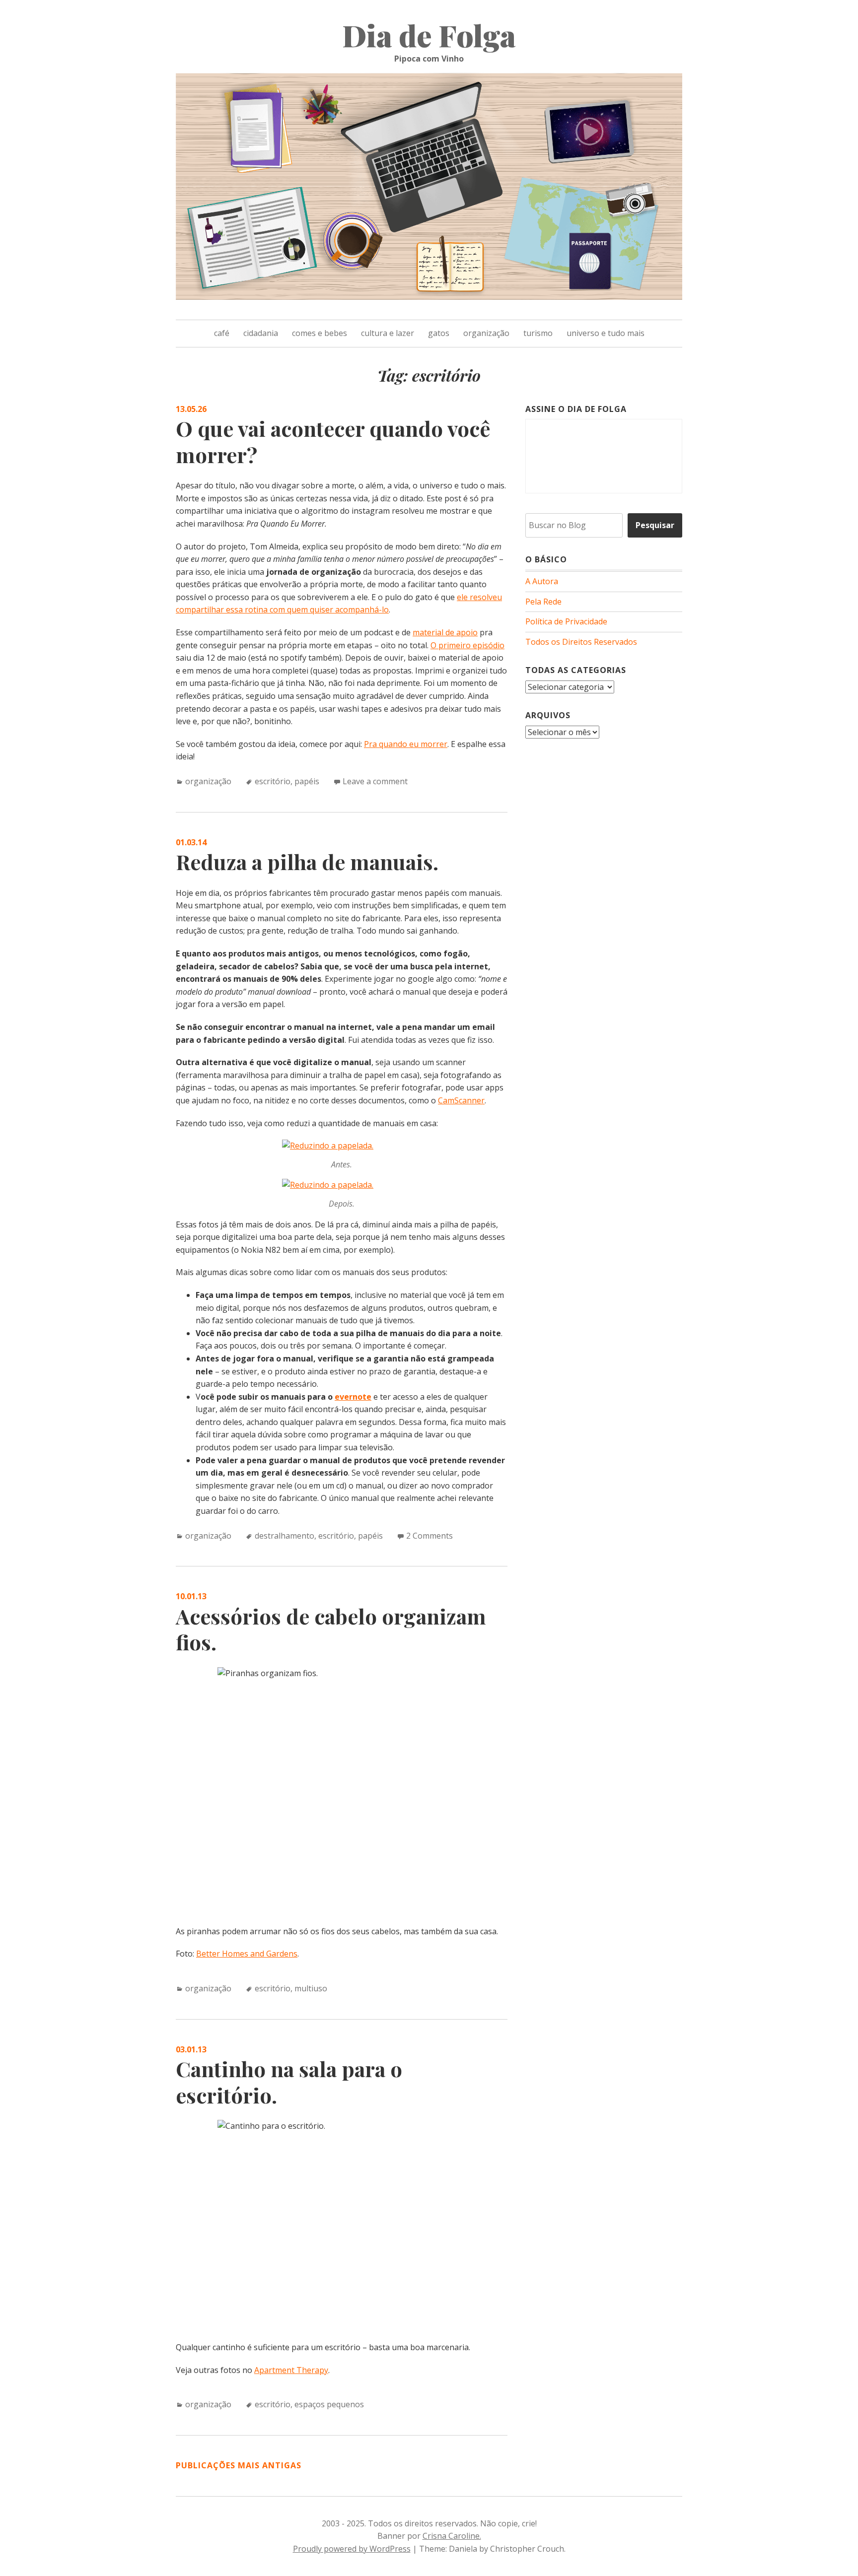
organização (486, 333)
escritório (273, 781)
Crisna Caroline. (452, 2536)
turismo (538, 333)
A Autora (542, 581)
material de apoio (445, 632)
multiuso (311, 1988)
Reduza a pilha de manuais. (307, 862)
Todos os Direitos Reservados (581, 642)
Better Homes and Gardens (247, 1954)
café (222, 333)
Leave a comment (375, 781)
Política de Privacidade (566, 621)
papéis (307, 781)
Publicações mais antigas (239, 2465)
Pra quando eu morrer (406, 744)
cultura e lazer (388, 333)
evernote (353, 1397)
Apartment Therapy (291, 2370)
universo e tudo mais (606, 333)
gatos (439, 333)
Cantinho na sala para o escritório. (289, 2082)
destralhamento (285, 1536)
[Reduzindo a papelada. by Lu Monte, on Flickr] (328, 1146)
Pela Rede (543, 602)
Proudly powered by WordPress (352, 2549)
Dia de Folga (429, 35)
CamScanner (461, 1100)
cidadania (261, 333)
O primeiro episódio (467, 645)
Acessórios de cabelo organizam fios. (331, 1629)
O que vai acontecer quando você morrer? (333, 441)
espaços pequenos (329, 2404)
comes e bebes (320, 333)
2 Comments (429, 1536)
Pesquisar (655, 525)
